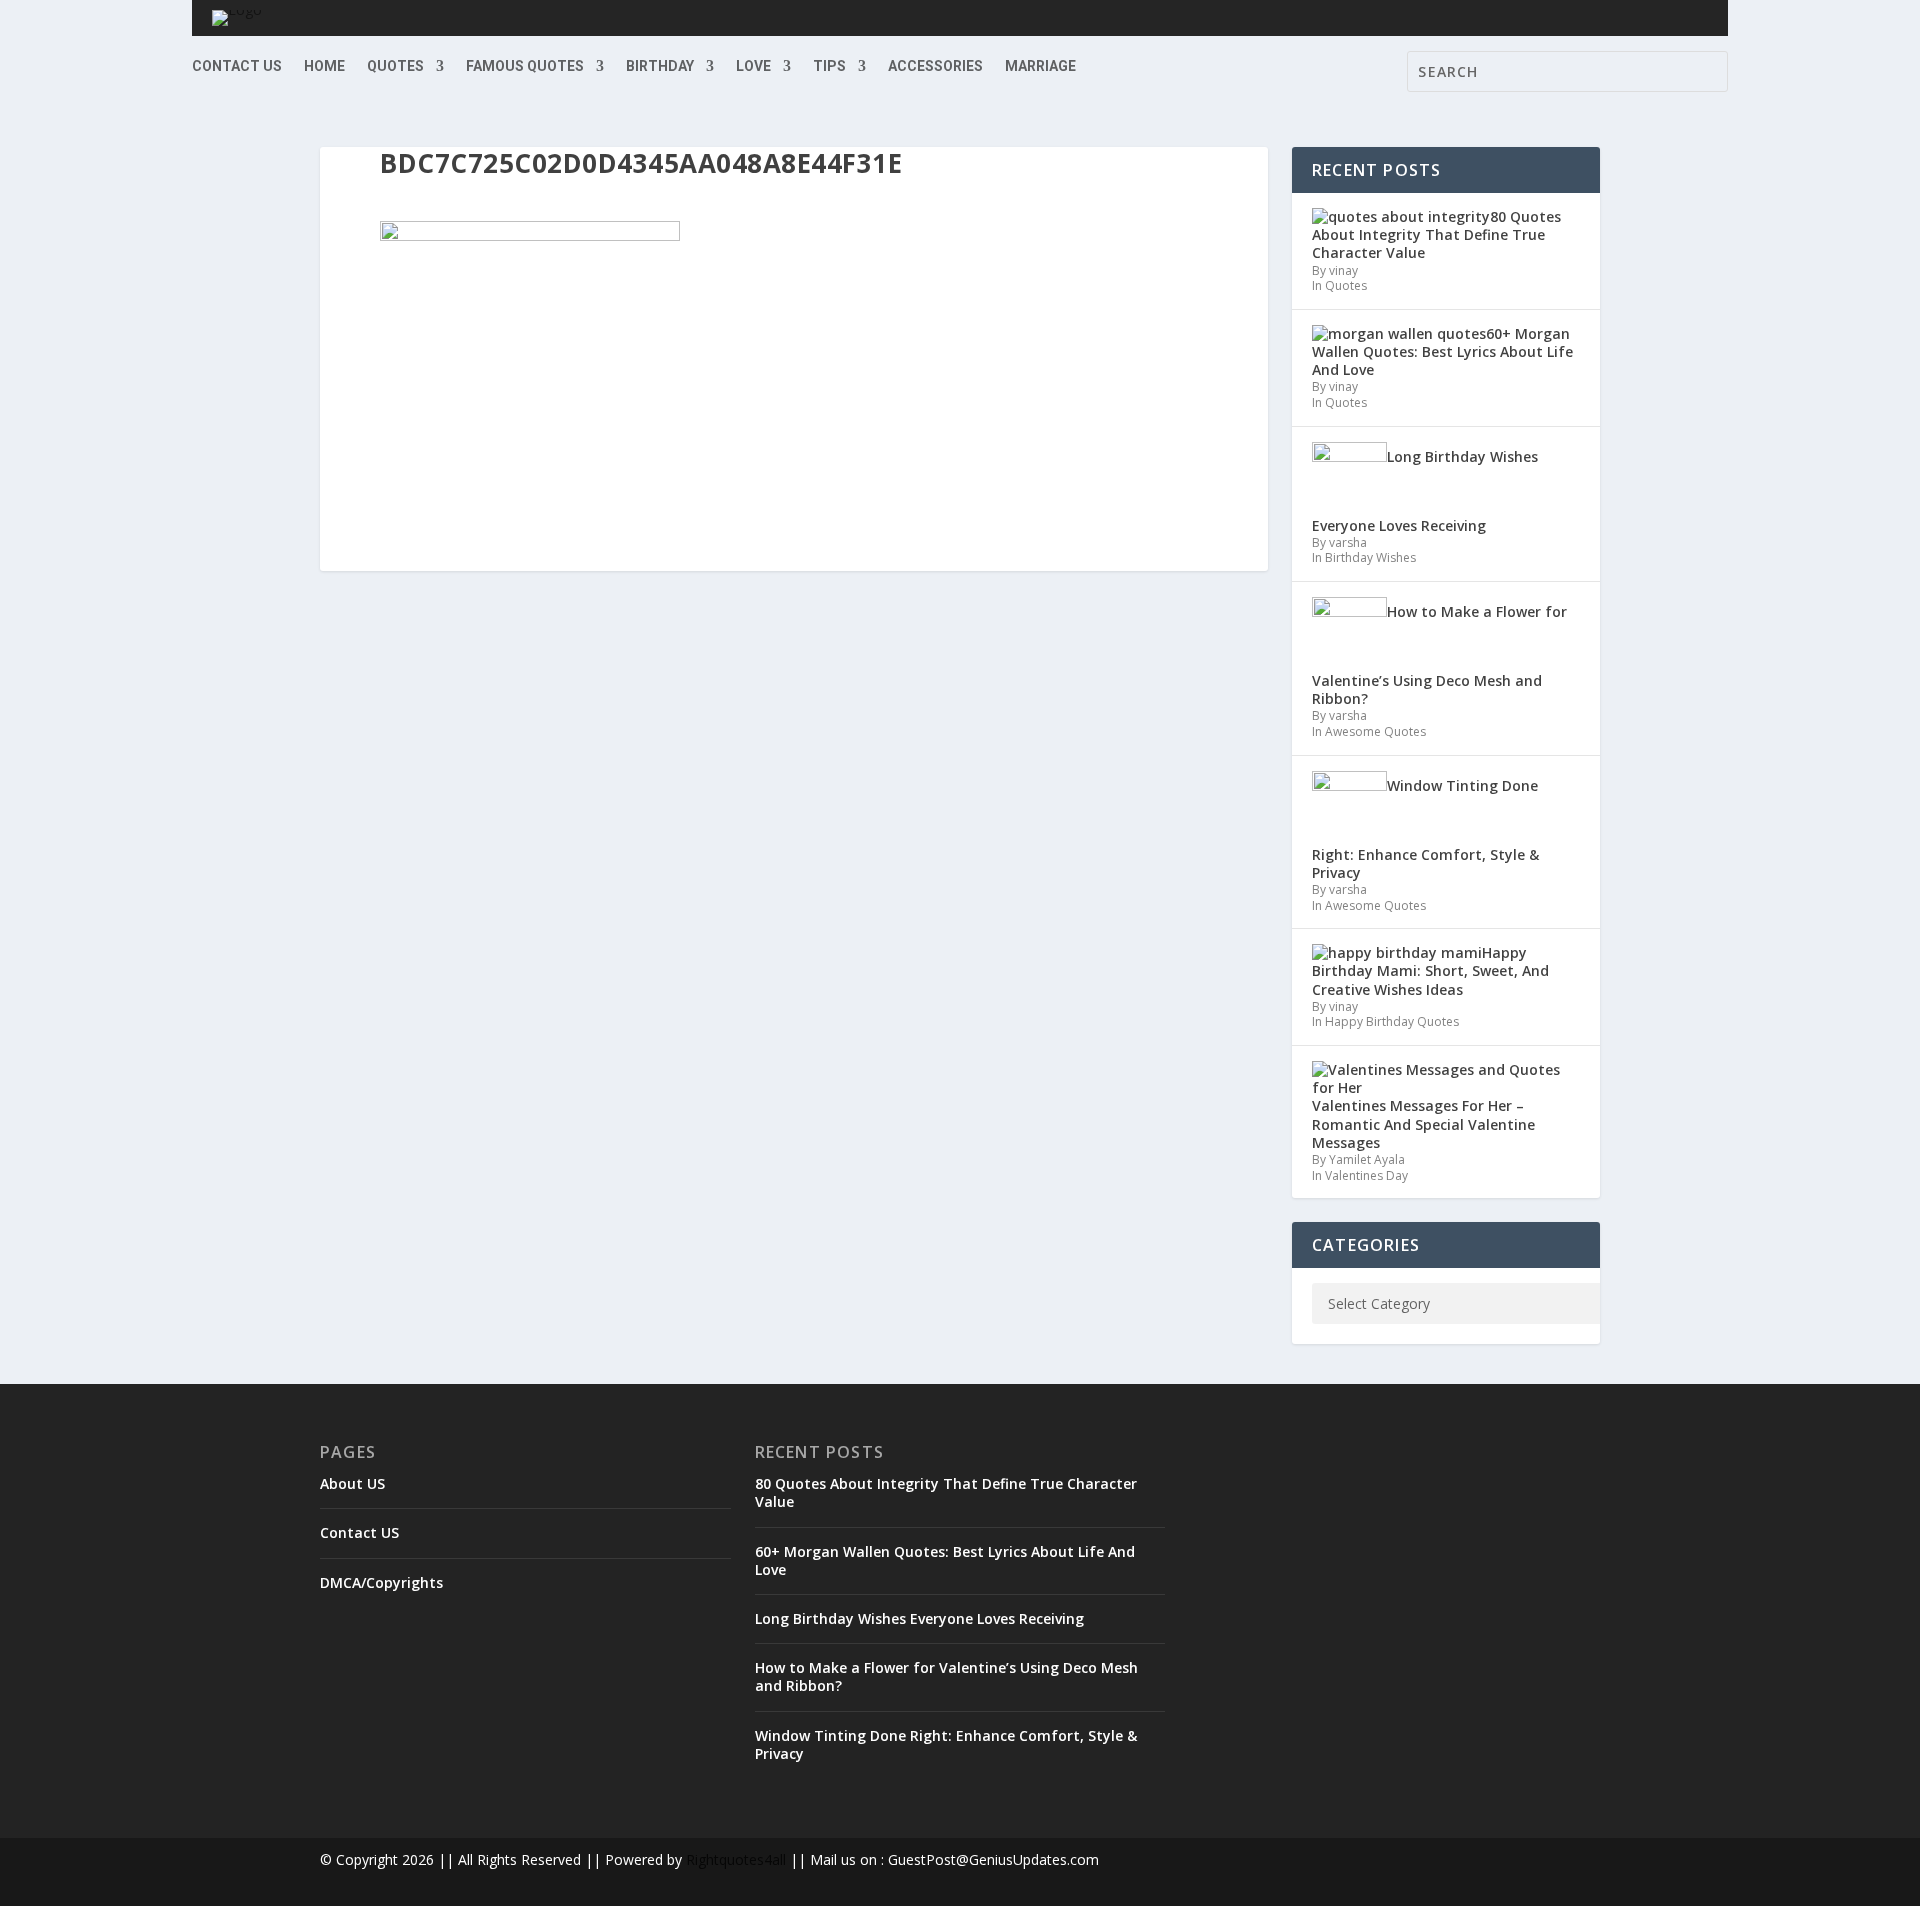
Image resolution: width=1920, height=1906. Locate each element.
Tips (829, 66)
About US (352, 1483)
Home (324, 66)
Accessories (935, 66)
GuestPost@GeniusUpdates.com (993, 1859)
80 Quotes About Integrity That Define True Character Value (946, 1492)
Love (753, 66)
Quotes (395, 66)
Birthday (660, 66)
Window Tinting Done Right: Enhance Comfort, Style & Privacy (946, 1744)
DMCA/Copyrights (381, 1582)
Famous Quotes (525, 66)
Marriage (1040, 66)
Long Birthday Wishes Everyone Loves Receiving (919, 1618)
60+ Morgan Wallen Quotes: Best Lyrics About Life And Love (945, 1560)
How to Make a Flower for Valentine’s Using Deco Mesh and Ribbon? (946, 1676)
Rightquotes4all (736, 1859)
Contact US (237, 66)
